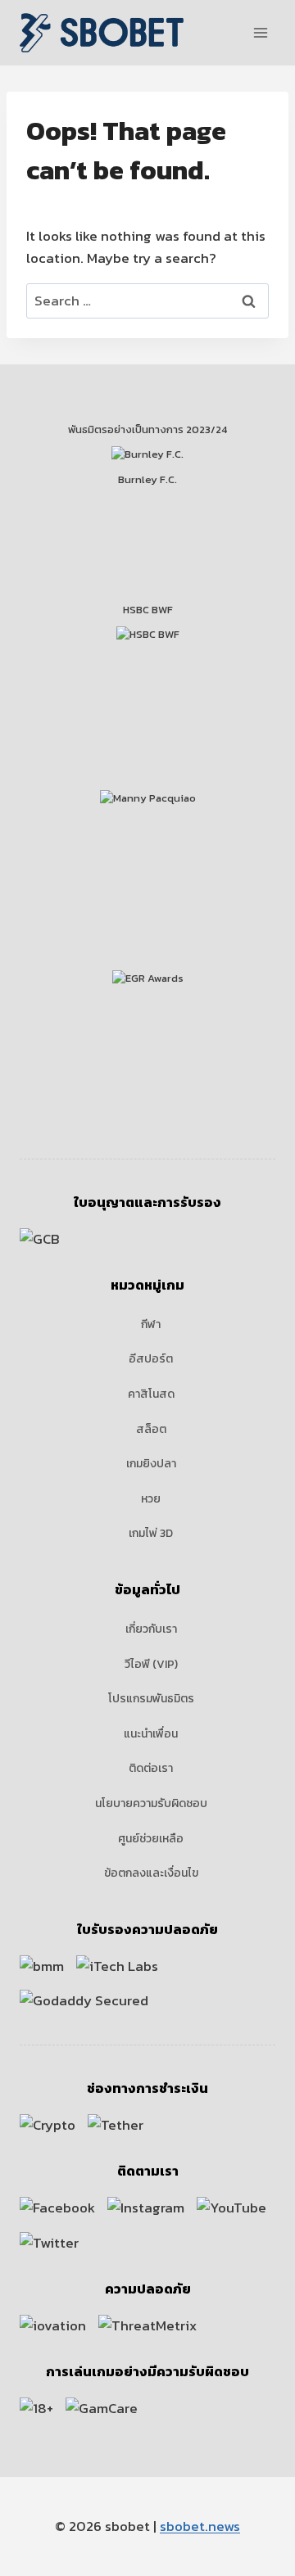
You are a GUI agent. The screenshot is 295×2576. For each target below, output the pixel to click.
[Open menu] (260, 32)
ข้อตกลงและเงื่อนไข (151, 1873)
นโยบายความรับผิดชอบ (151, 1803)
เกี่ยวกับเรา (151, 1629)
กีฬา (151, 1324)
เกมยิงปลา (151, 1464)
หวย (151, 1499)
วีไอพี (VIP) (151, 1664)
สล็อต (151, 1429)
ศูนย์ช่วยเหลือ (151, 1839)
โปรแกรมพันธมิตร (151, 1699)
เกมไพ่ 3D (151, 1533)
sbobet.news (200, 2526)
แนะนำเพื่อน (151, 1734)
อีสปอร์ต (151, 1359)
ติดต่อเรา (151, 1768)
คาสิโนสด (151, 1394)
